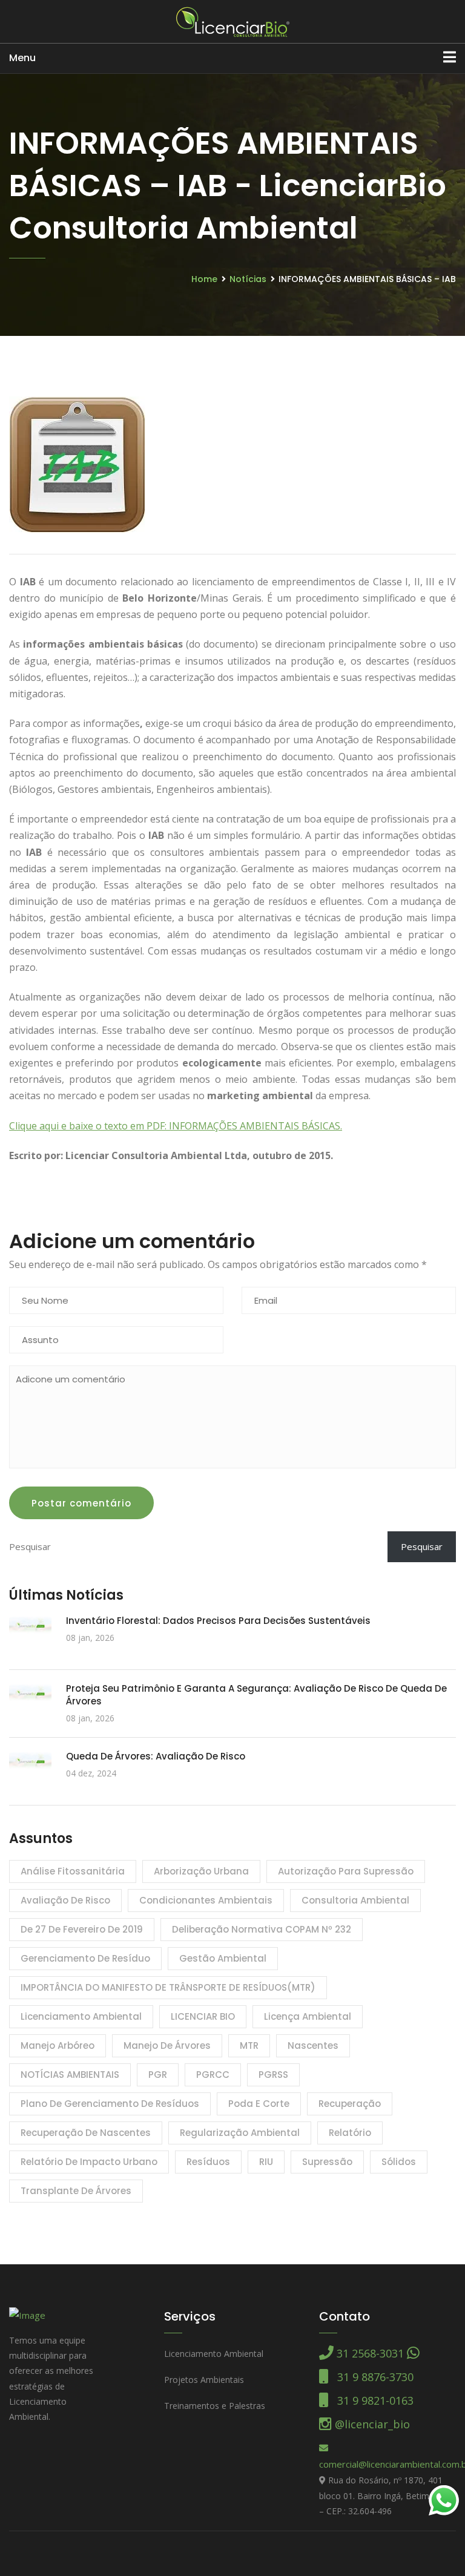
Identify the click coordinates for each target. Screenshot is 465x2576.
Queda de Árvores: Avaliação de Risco (156, 1756)
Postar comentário (81, 1503)
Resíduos (208, 2162)
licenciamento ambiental (81, 2016)
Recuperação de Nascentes (86, 2133)
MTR (249, 2045)
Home (204, 279)
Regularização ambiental (240, 2133)
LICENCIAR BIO (203, 2016)
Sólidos (399, 2162)
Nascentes (313, 2045)
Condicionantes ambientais (206, 1900)
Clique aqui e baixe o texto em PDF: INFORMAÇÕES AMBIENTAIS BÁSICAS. (176, 1126)
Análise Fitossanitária (73, 1871)
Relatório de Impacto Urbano (89, 2162)
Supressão (327, 2162)
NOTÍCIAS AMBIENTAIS (70, 2075)
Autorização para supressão (346, 1871)
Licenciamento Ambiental (214, 2354)
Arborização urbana (201, 1871)
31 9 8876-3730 (371, 2377)
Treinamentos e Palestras (215, 2406)
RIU (266, 2162)
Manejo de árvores (167, 2045)
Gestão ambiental (223, 1958)
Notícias (248, 279)
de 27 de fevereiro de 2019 (82, 1929)
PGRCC (213, 2075)
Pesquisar (422, 1546)
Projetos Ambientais (204, 2380)
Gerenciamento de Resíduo (85, 1958)
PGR (158, 2075)
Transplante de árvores (76, 2191)
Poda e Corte (259, 2104)
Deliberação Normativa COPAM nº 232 (262, 1929)
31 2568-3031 (370, 2353)
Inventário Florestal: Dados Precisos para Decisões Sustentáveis (218, 1621)
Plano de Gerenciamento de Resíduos (110, 2104)
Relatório (350, 2133)
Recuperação (350, 2104)
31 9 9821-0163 (371, 2400)
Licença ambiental (308, 2016)
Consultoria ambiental (355, 1900)
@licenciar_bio (371, 2424)
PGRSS (273, 2075)
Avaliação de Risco (65, 1900)
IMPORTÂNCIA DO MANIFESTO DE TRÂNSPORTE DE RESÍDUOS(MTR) (168, 1987)
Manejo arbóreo (58, 2045)
